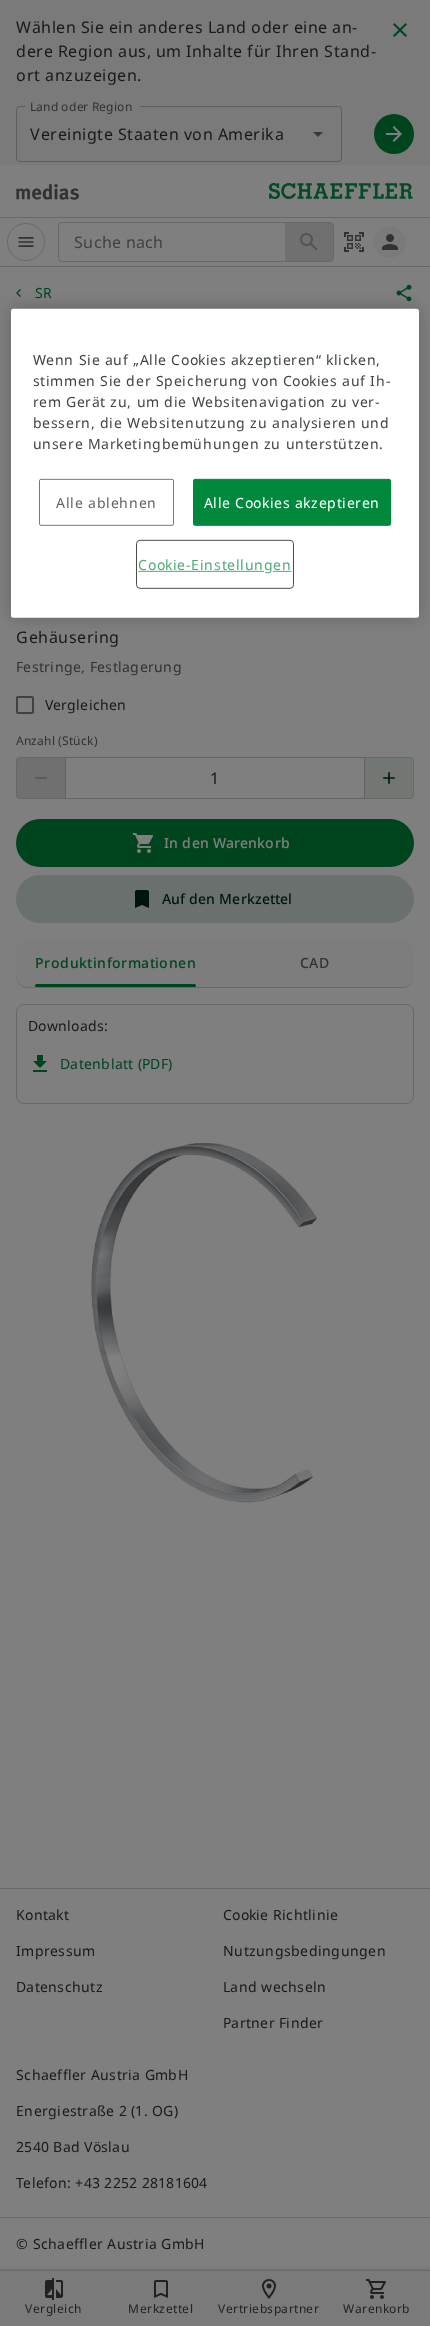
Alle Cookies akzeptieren (292, 502)
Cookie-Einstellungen (214, 564)
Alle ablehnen (106, 502)
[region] (215, 463)
